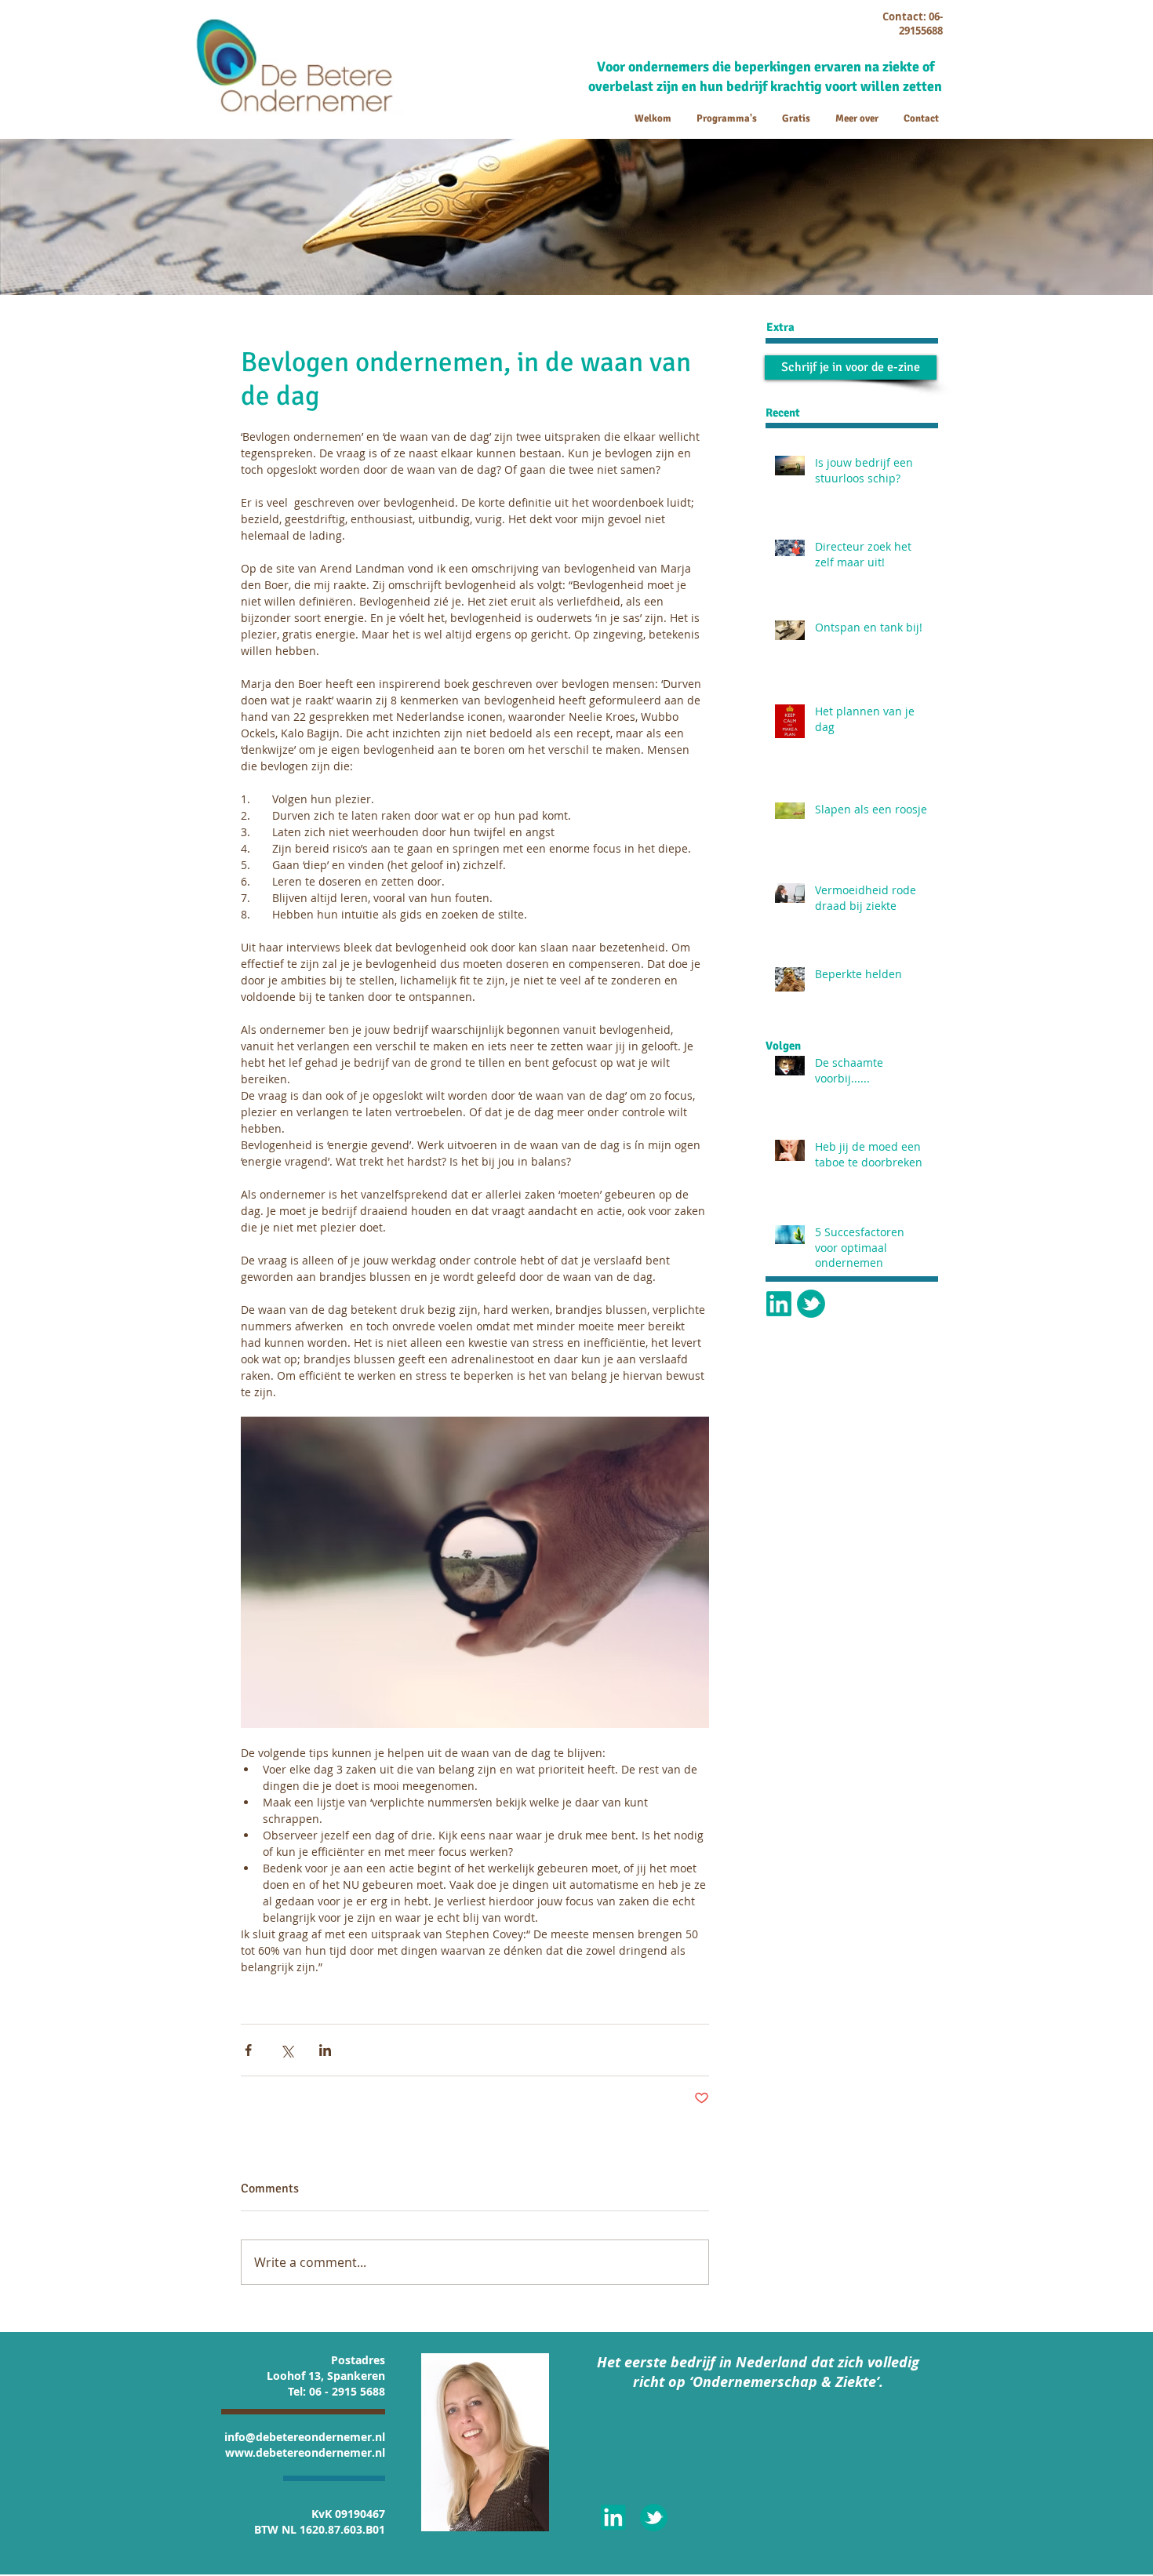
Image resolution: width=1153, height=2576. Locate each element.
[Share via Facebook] (248, 2050)
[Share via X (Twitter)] (287, 2050)
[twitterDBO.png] (811, 1304)
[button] (851, 367)
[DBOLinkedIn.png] (779, 1304)
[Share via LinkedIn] (325, 2050)
